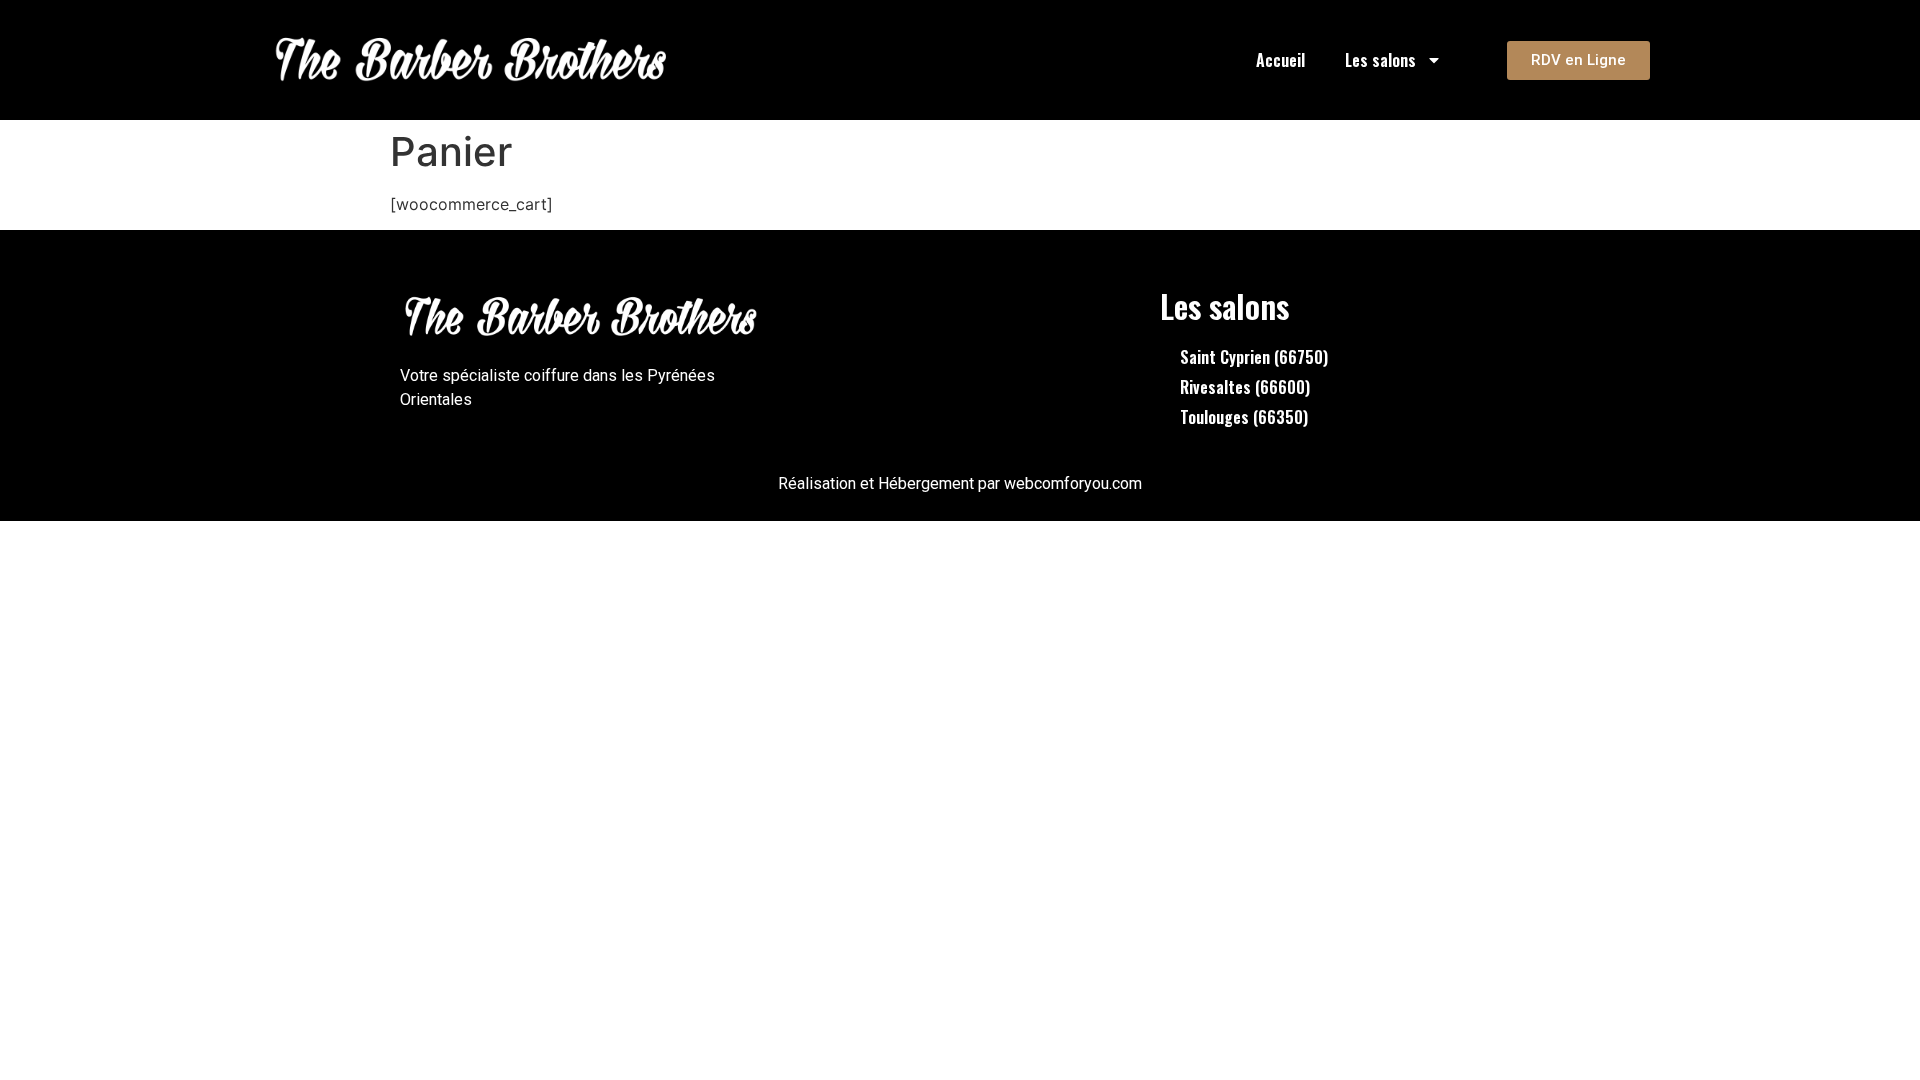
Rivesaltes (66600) (1245, 387)
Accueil (1280, 60)
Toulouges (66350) (1244, 417)
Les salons (1380, 60)
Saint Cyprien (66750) (1254, 357)
